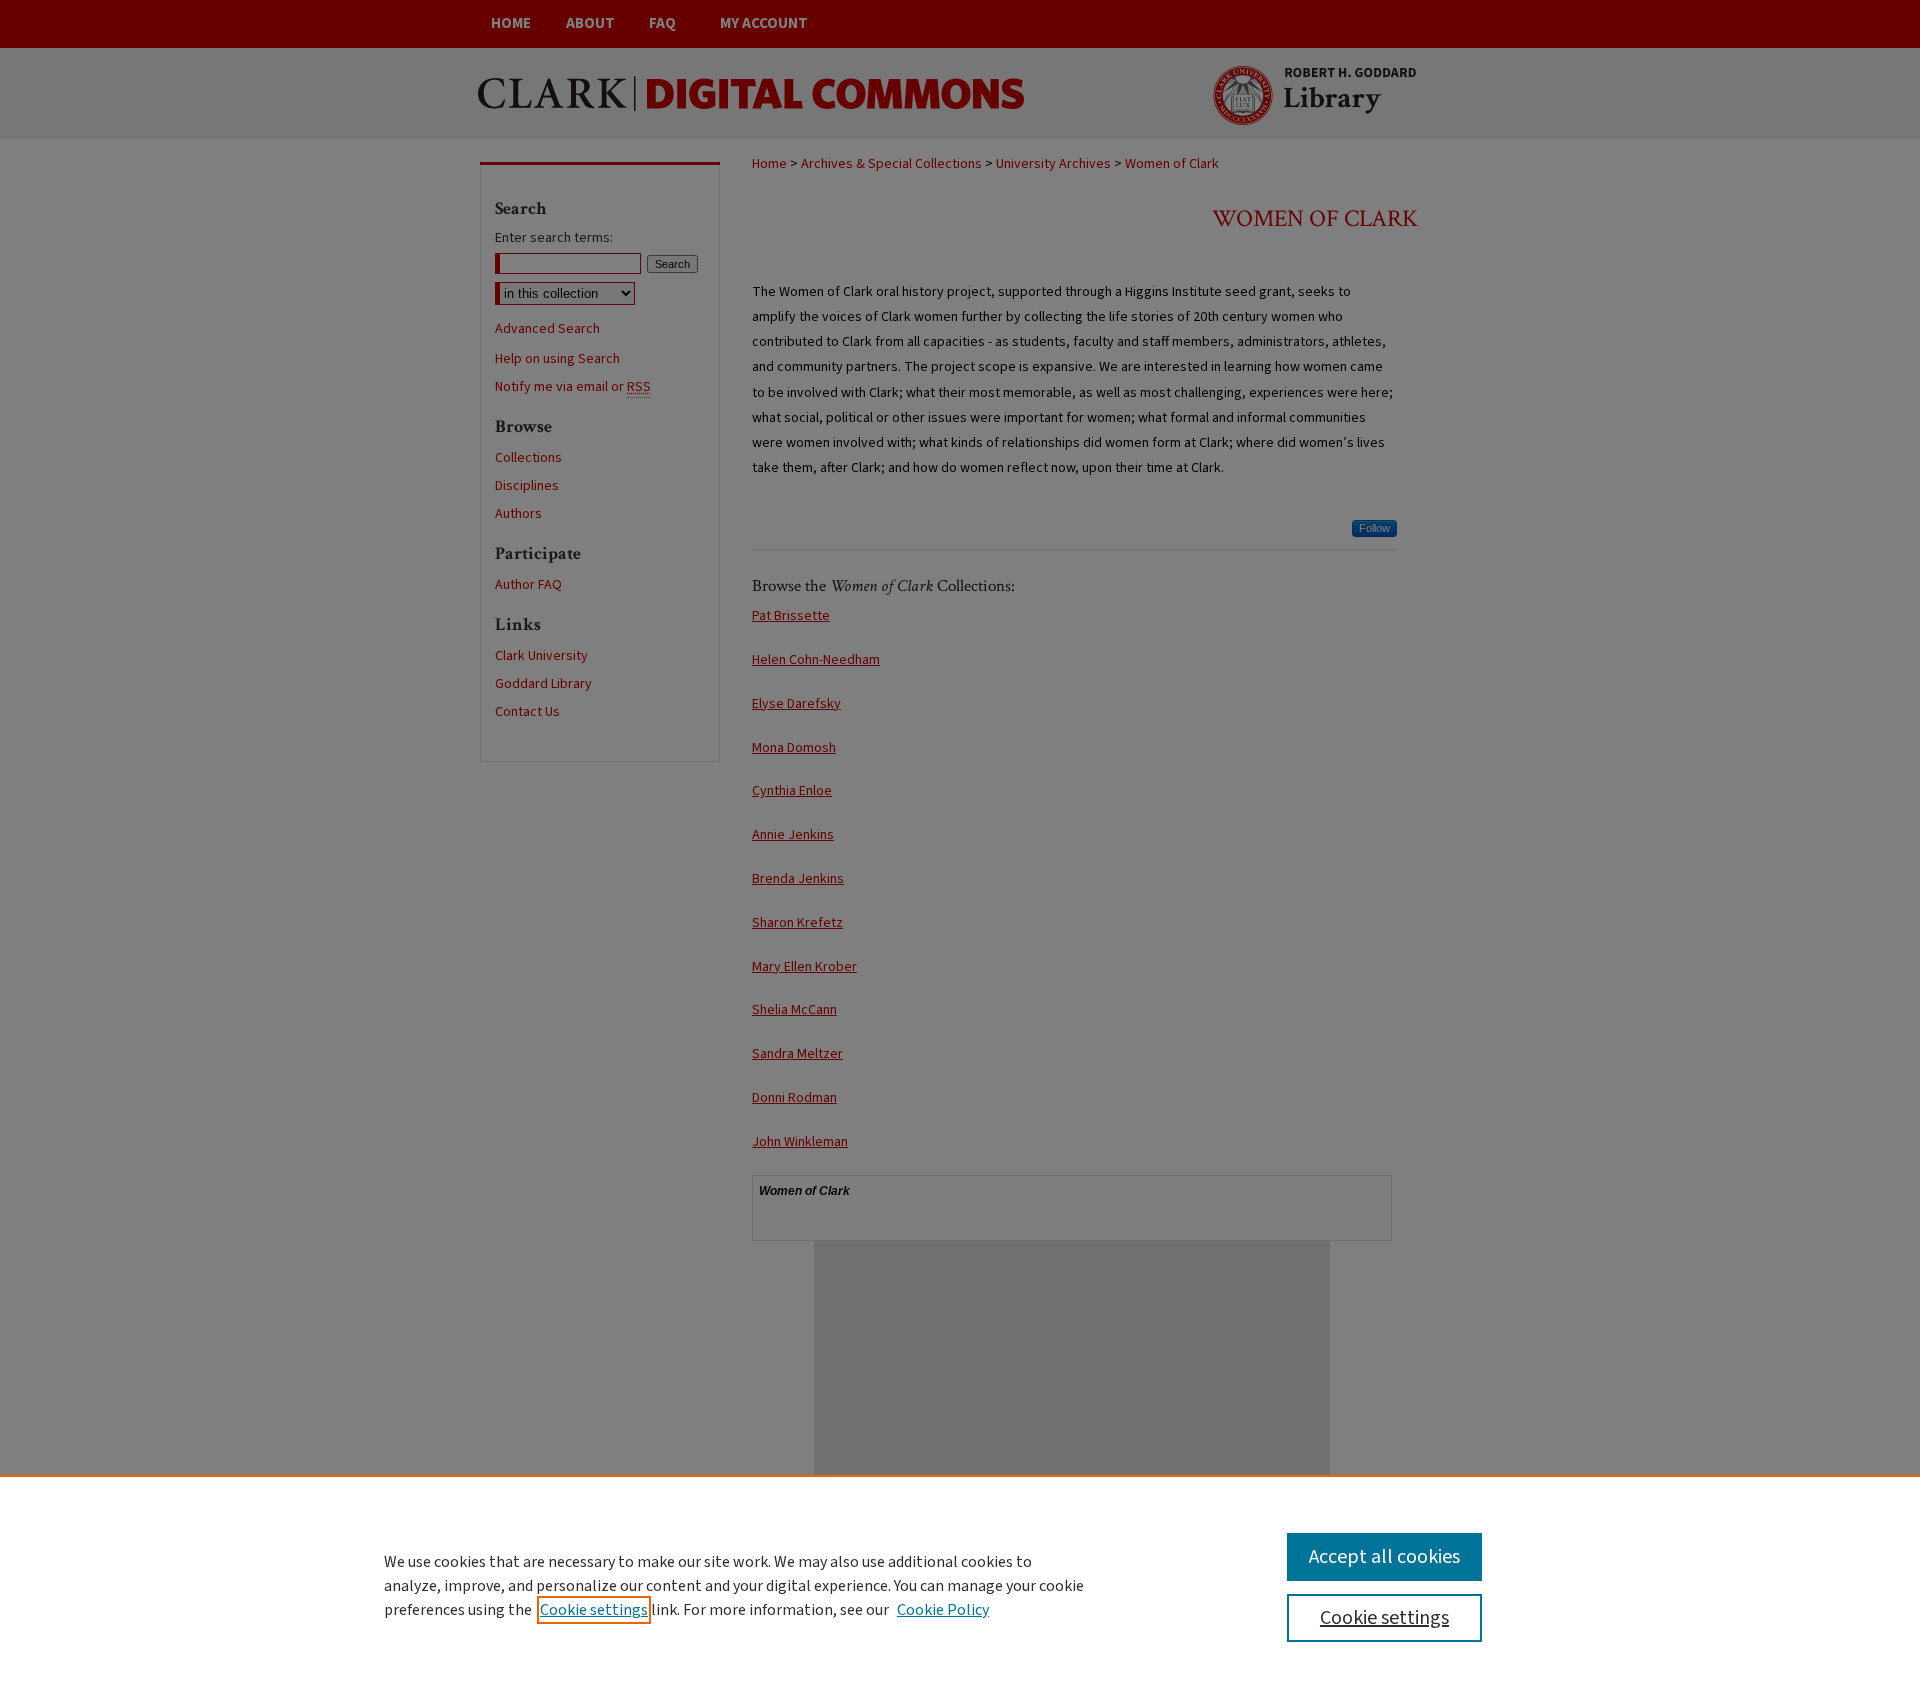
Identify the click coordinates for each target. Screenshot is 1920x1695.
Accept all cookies (1384, 1557)
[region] (960, 1585)
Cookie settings (594, 1610)
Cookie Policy (943, 1610)
